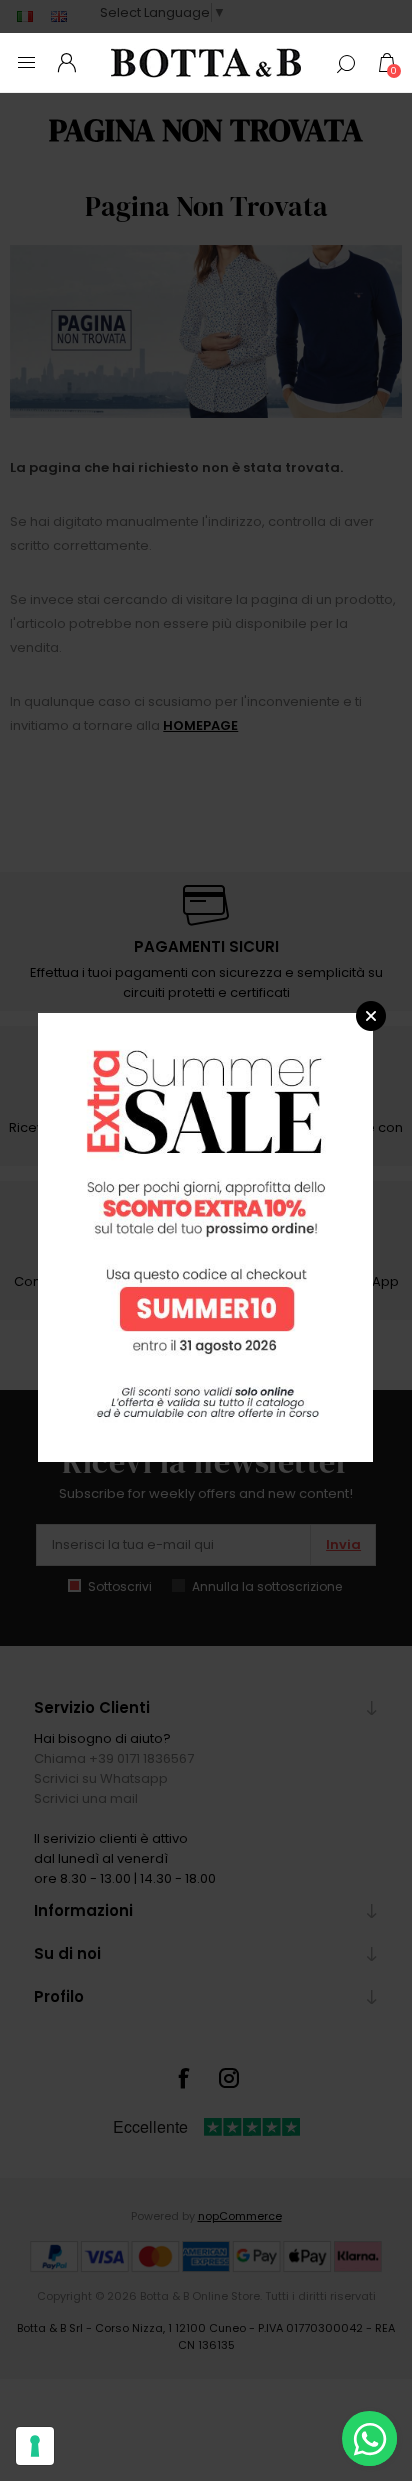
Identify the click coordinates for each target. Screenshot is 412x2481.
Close (371, 1016)
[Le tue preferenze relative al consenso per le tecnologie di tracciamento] (35, 2446)
